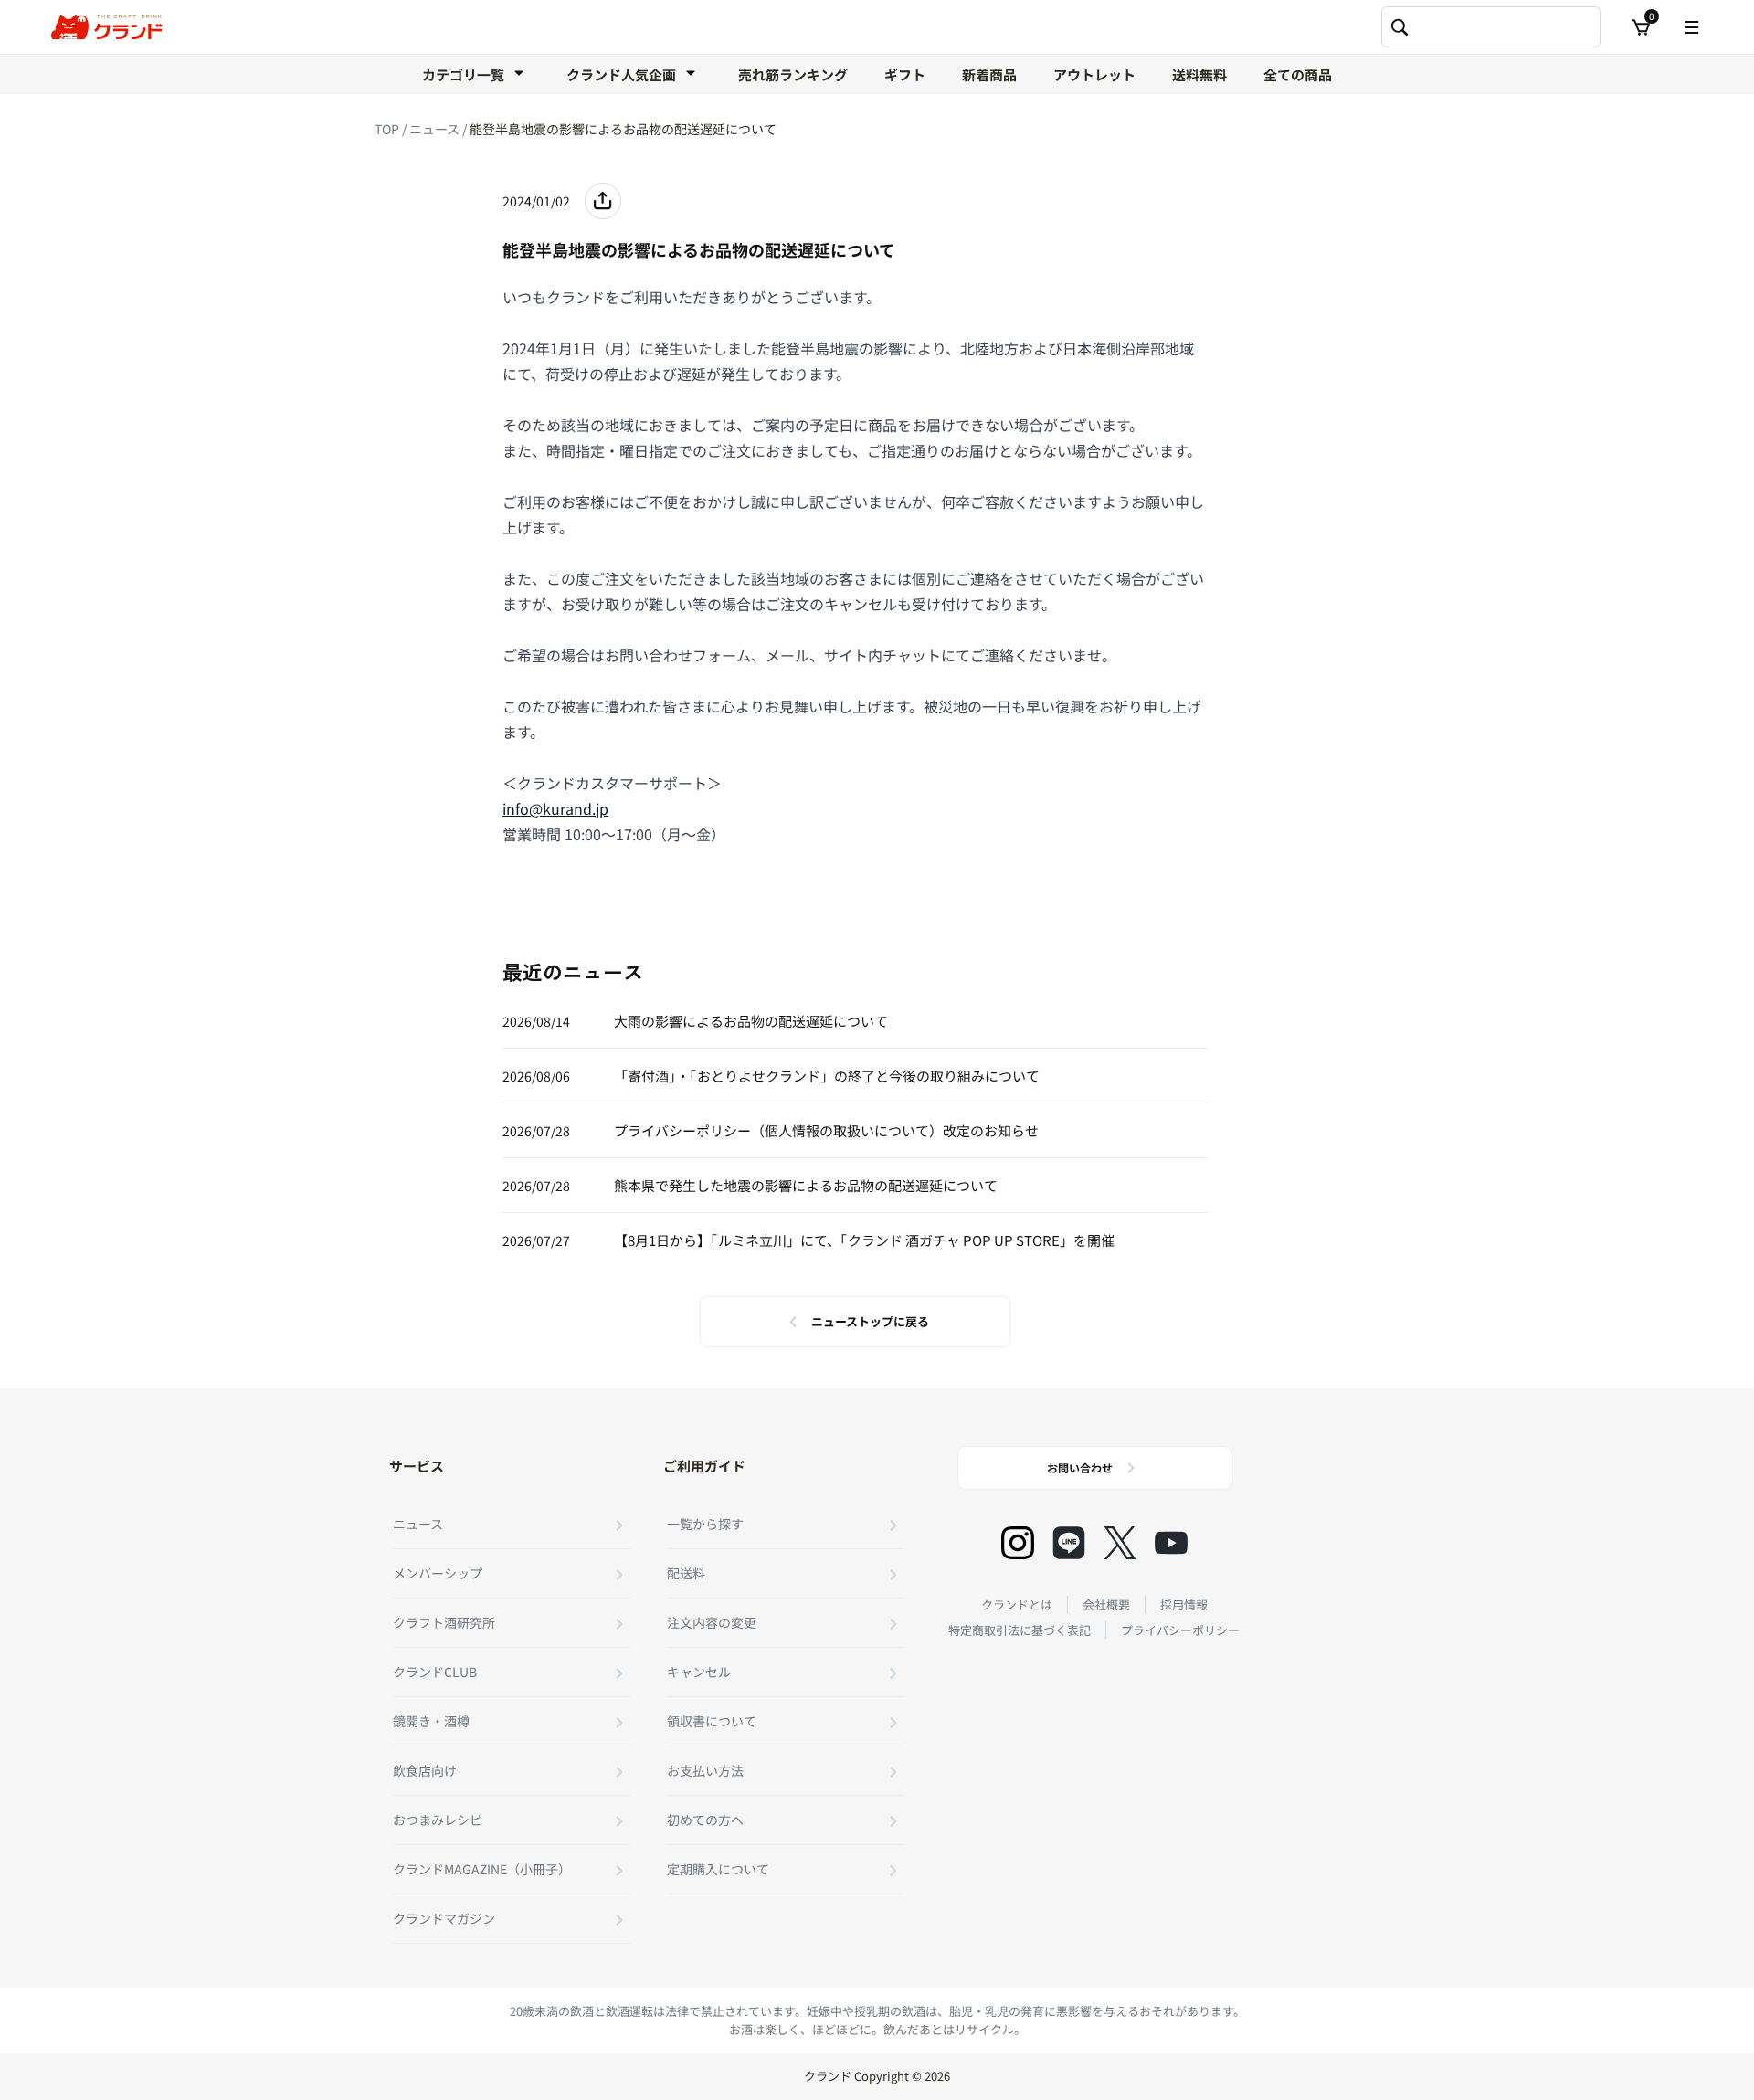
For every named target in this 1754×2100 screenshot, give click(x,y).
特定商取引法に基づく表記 (1020, 1630)
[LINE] (1069, 1543)
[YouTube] (1171, 1543)
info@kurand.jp (555, 808)
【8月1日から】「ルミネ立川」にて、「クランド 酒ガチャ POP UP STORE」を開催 (864, 1240)
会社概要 (1106, 1604)
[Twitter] (1120, 1543)
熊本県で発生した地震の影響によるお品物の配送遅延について (806, 1185)
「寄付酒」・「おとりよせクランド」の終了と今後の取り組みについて (827, 1076)
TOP (388, 129)
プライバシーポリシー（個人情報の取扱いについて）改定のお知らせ (826, 1130)
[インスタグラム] (1018, 1543)
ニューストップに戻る (870, 1321)
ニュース (436, 129)
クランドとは (1017, 1604)
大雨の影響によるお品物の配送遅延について (751, 1021)
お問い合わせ (1080, 1467)
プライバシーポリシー (1180, 1630)
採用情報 (1184, 1604)
